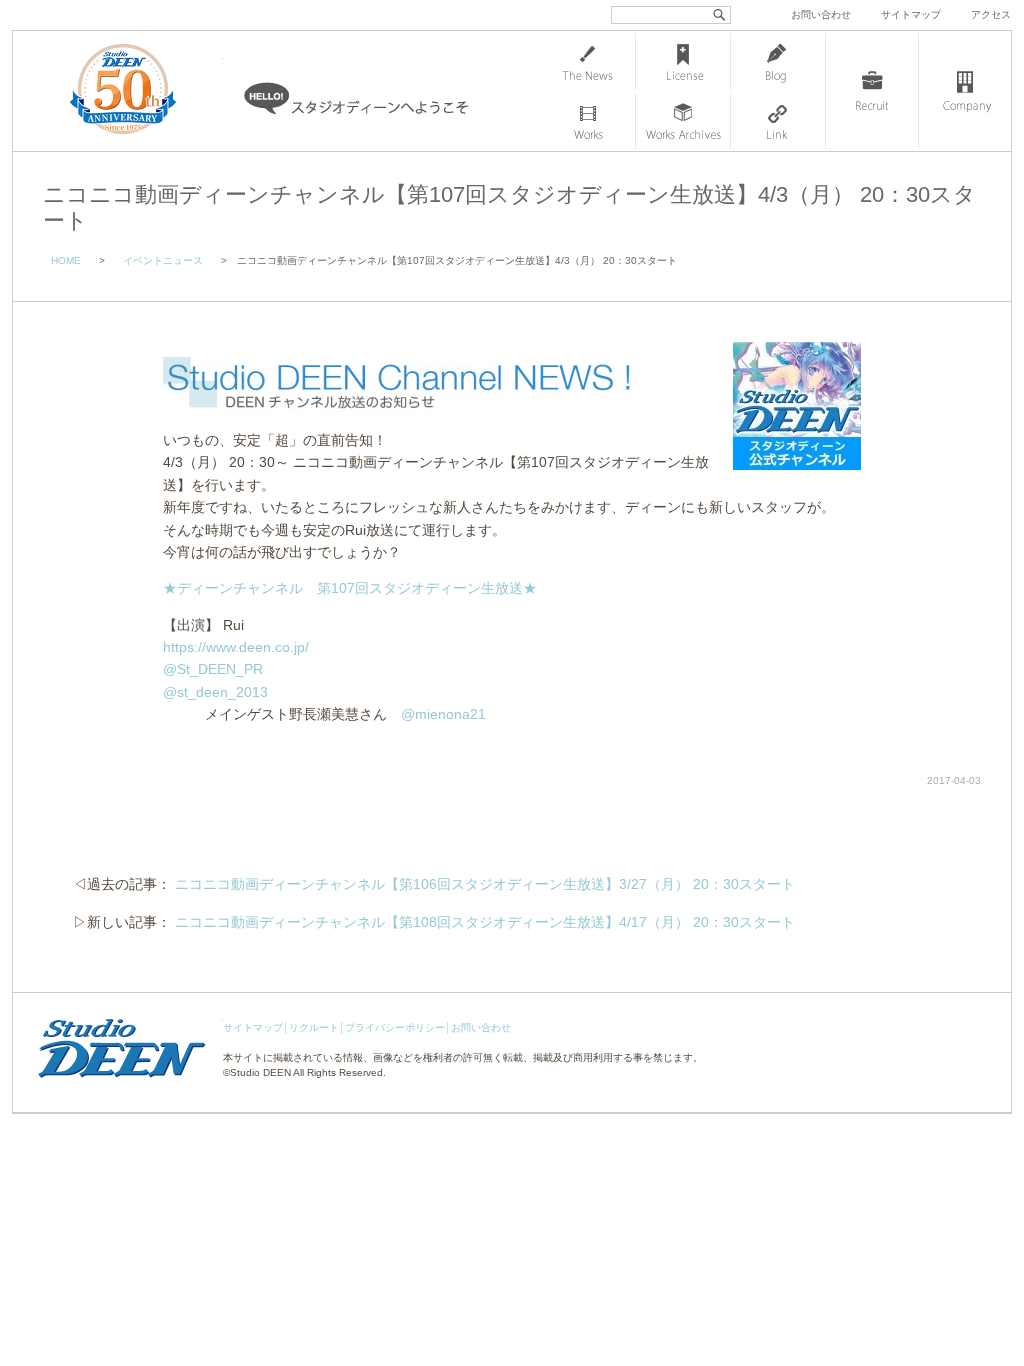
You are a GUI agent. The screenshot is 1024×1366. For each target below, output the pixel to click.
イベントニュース (163, 260)
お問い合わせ (821, 14)
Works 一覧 (588, 121)
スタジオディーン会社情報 (965, 91)
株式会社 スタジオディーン (143, 91)
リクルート (314, 1027)
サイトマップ (911, 14)
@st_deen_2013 (215, 692)
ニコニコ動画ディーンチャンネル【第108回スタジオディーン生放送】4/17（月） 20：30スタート (485, 922)
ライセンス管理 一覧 (683, 61)
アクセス (991, 14)
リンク (778, 121)
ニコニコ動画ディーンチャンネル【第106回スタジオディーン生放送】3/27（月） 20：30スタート (485, 884)
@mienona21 (443, 714)
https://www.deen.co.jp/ (236, 647)
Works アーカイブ (683, 121)
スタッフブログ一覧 (778, 61)
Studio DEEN (260, 1072)
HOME (66, 260)
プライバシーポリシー (395, 1027)
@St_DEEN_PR (213, 669)
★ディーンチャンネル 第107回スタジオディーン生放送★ (350, 588)
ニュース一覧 (588, 61)
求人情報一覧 (872, 91)
